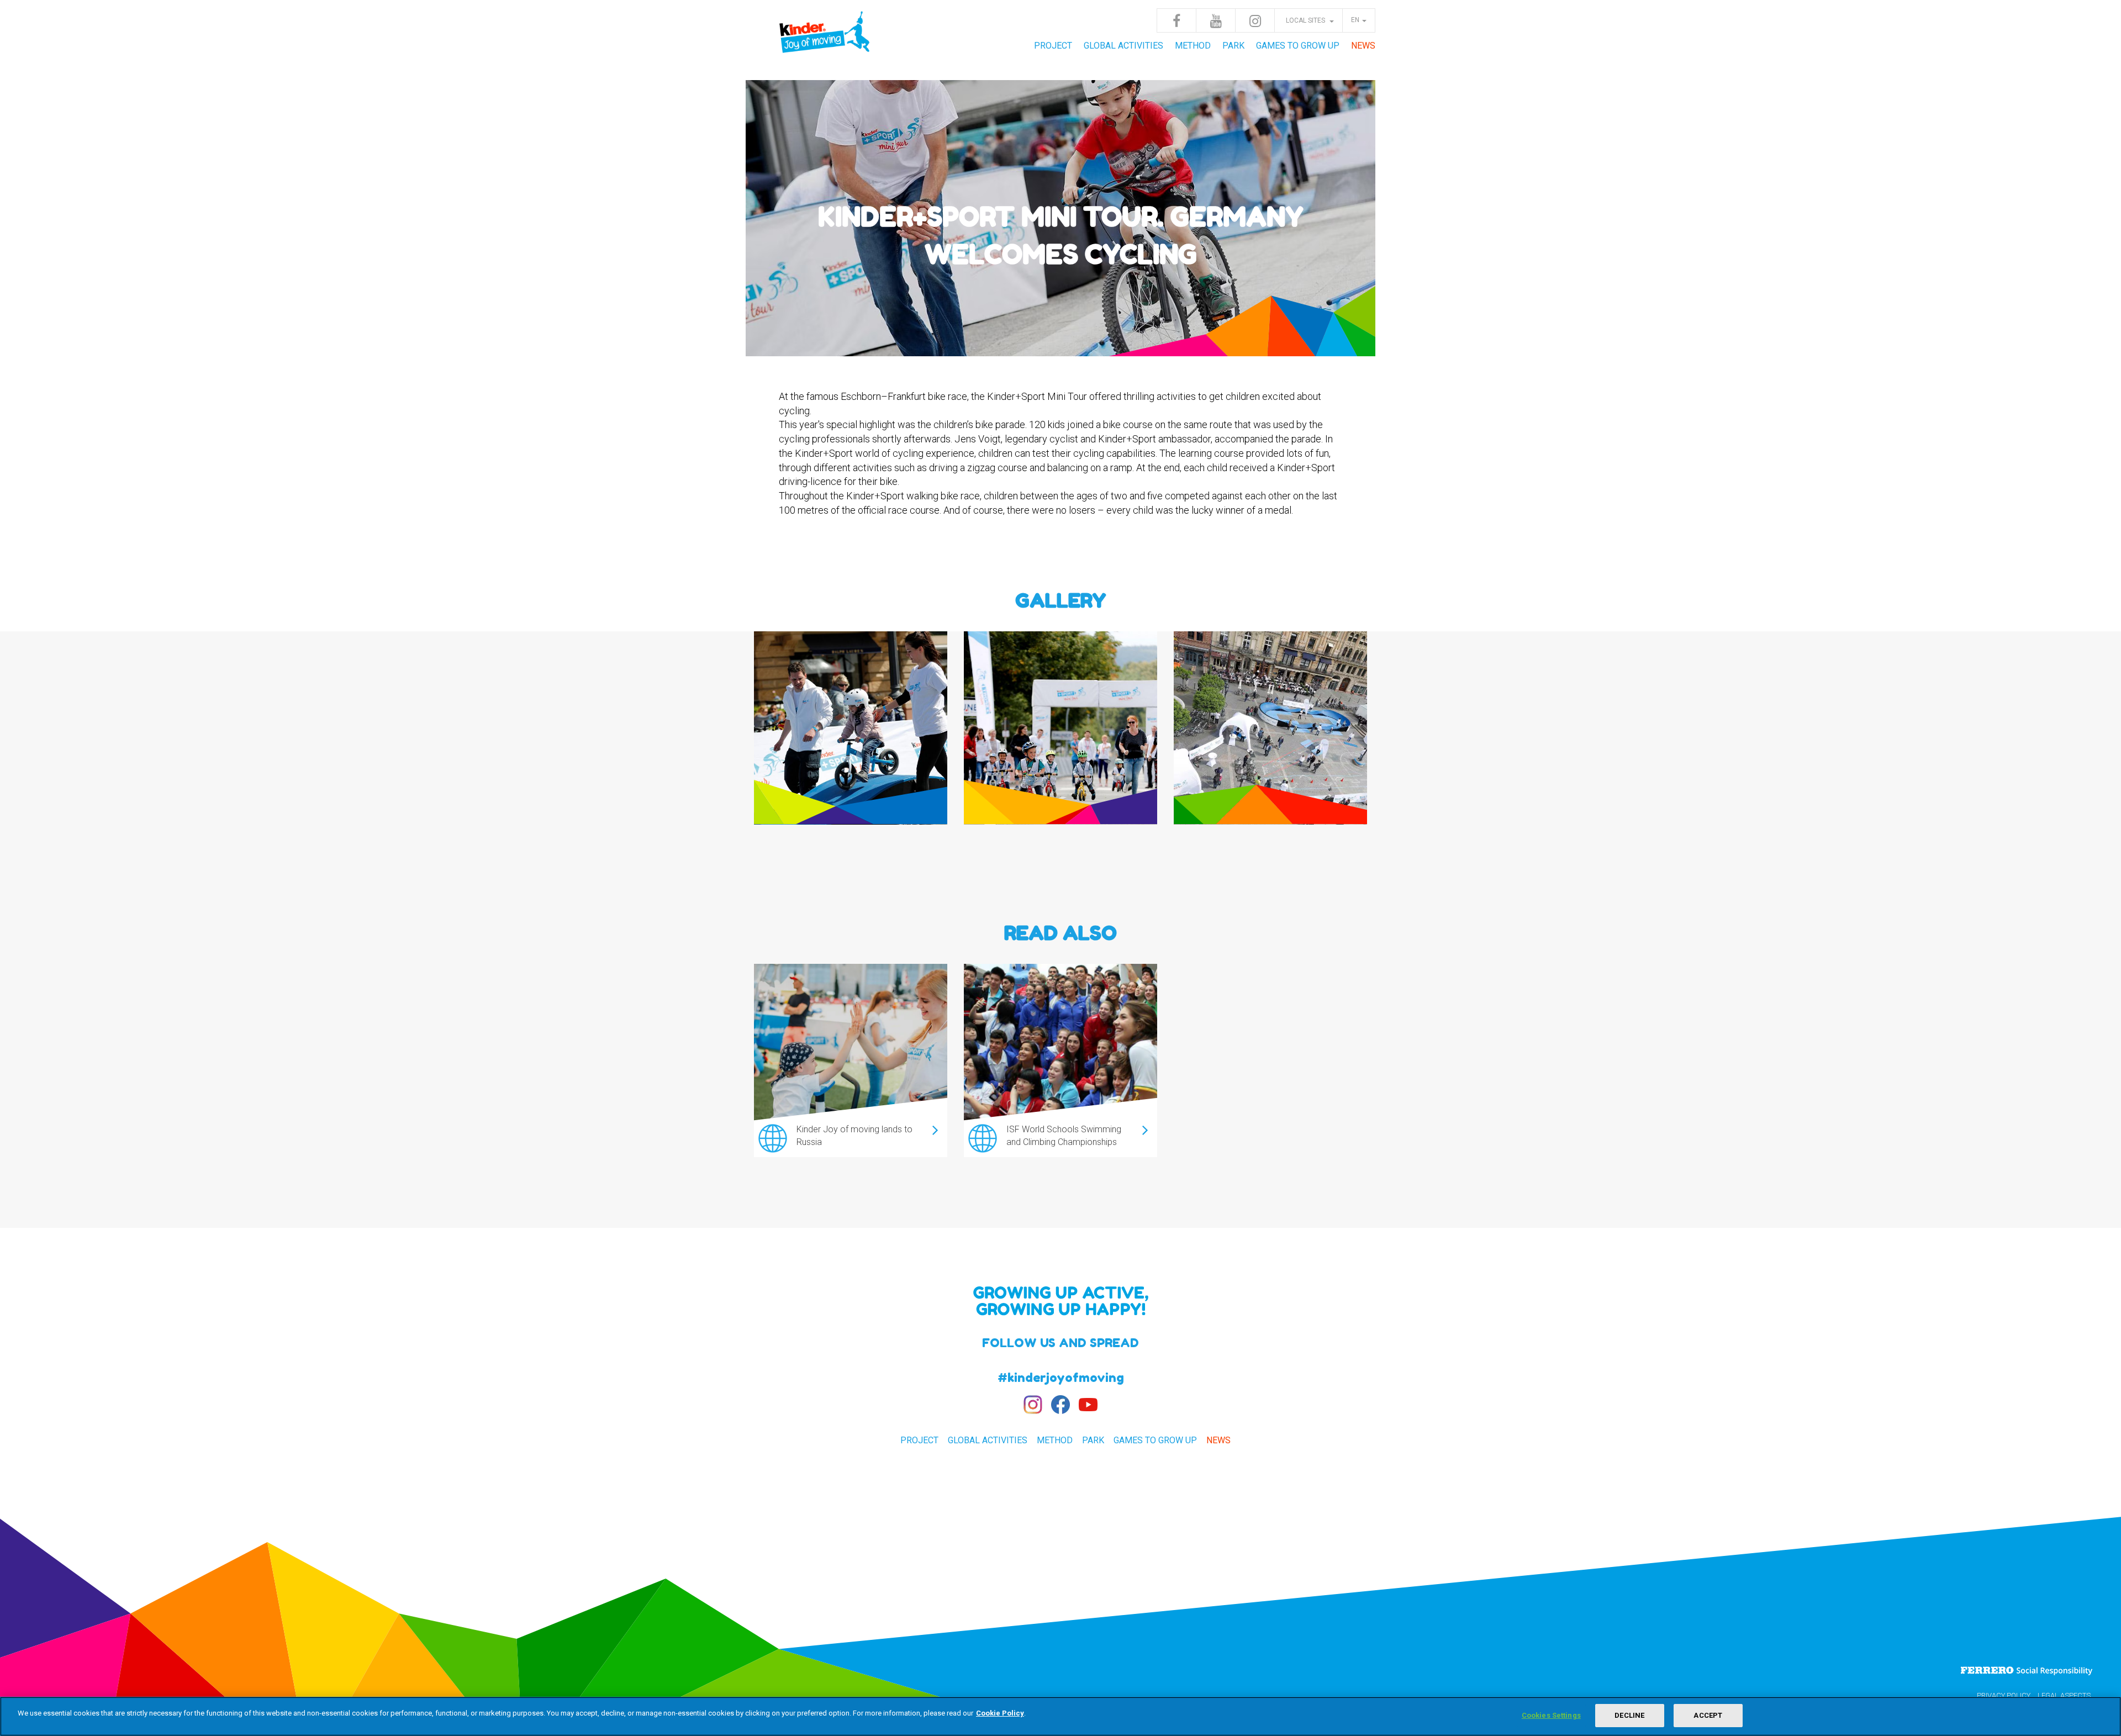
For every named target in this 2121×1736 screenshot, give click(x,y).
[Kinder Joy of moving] (826, 39)
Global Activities (1123, 46)
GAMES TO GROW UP (1298, 46)
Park (1233, 46)
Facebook (1176, 20)
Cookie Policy (1000, 1713)
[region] (1060, 1716)
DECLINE (1629, 1715)
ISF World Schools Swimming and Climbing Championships (1064, 1136)
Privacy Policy (2004, 1695)
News (1363, 46)
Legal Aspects (2064, 1695)
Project (1053, 46)
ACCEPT (1708, 1715)
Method (1193, 46)
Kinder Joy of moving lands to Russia (854, 1136)
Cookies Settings (1551, 1715)
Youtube (1216, 20)
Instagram (1255, 20)
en (1355, 20)
